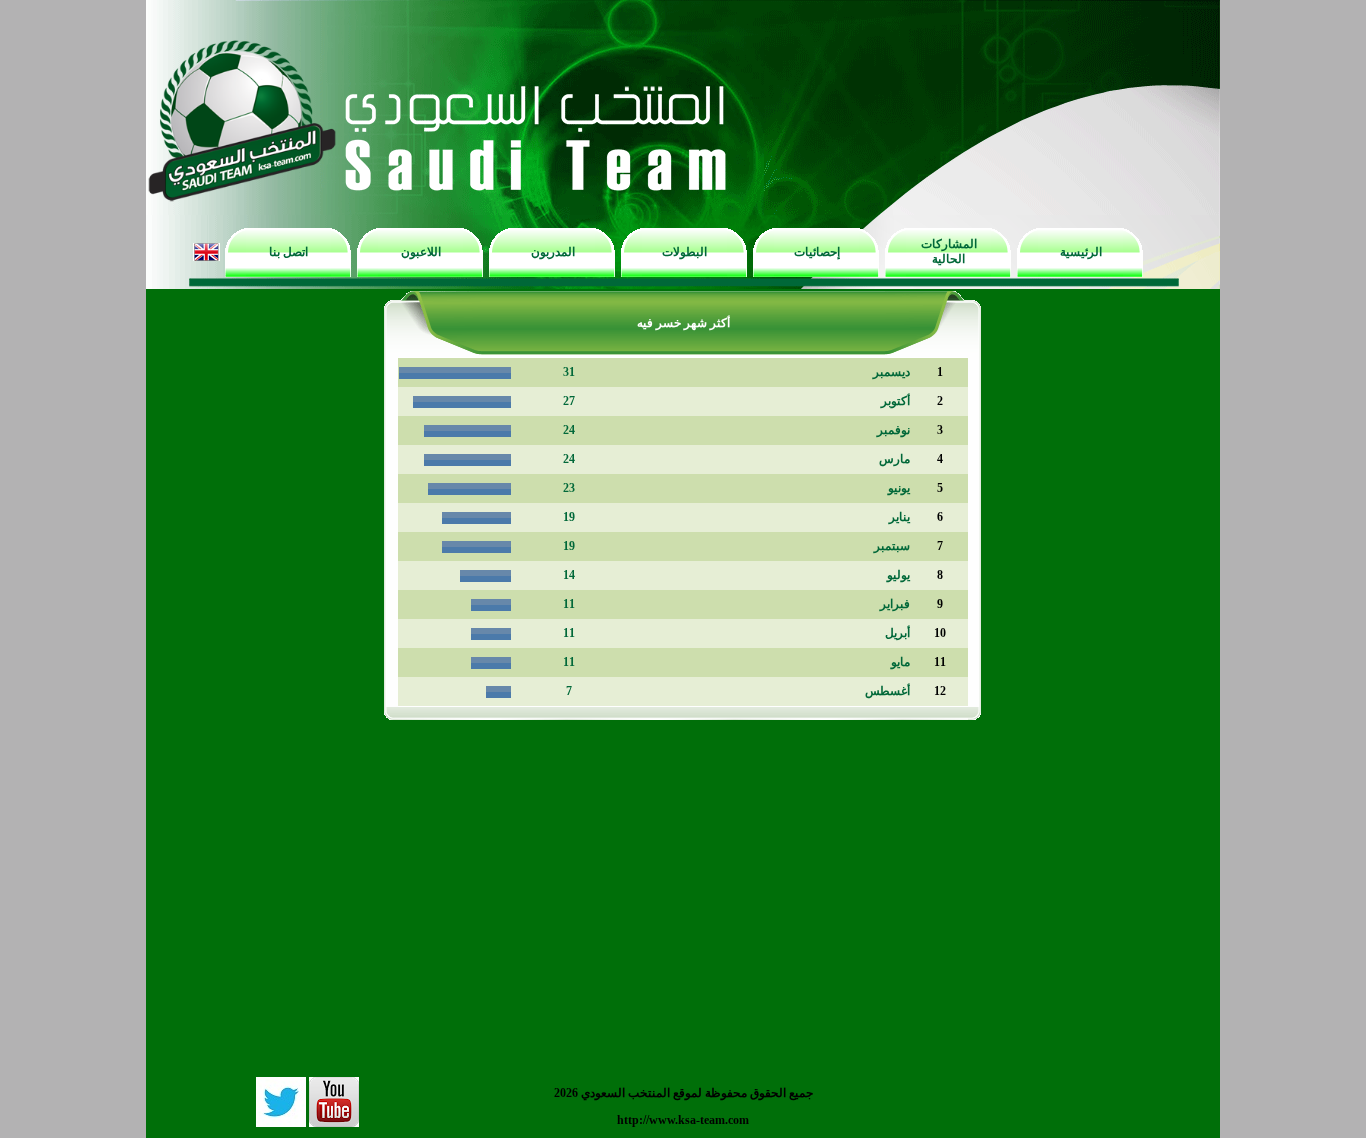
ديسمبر (891, 372)
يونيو (899, 488)
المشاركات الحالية (949, 251)
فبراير (895, 604)
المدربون (553, 252)
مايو (900, 662)
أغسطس (887, 691)
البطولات (684, 252)
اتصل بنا (288, 252)
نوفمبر (893, 430)
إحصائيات (817, 252)
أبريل (897, 633)
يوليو (898, 575)
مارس (894, 459)
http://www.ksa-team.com (683, 1120)
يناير (899, 517)
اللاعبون (421, 252)
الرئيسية (1081, 252)
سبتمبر (892, 546)
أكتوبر (895, 401)
